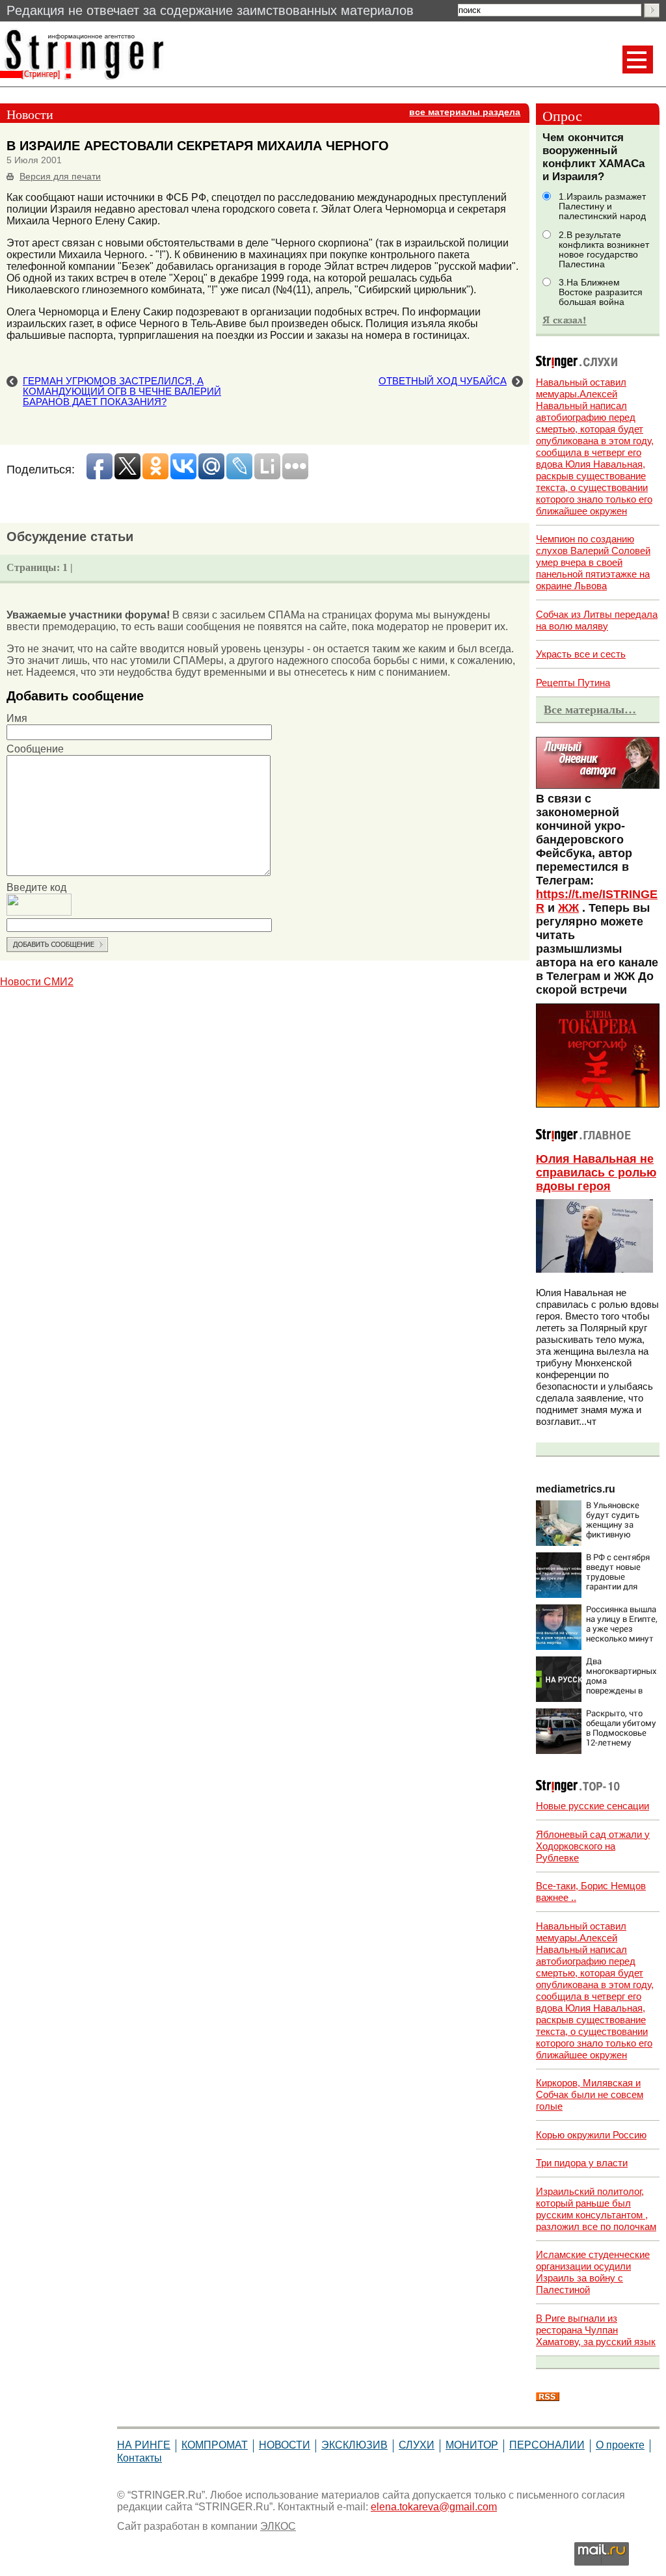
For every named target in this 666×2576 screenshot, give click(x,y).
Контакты (140, 2458)
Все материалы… (590, 710)
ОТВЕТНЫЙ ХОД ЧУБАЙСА (443, 381)
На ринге (144, 2445)
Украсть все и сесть (581, 654)
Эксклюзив (354, 2445)
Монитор (472, 2445)
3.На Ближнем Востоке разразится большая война (601, 292)
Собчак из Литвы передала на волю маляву (597, 620)
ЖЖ (568, 908)
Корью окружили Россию (591, 2135)
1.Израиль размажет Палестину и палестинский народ (602, 206)
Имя (17, 718)
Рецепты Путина (573, 683)
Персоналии (547, 2445)
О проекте (620, 2445)
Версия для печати (60, 177)
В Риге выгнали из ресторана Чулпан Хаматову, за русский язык (596, 2330)
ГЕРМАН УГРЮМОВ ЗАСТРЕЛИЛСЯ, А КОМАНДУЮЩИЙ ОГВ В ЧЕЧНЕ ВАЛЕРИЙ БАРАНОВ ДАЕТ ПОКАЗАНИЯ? (122, 392)
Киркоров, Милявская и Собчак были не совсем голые (590, 2094)
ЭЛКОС (278, 2526)
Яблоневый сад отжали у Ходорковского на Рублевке (593, 1846)
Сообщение (35, 749)
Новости (285, 2445)
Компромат (215, 2445)
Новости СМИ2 (37, 982)
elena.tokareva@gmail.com (434, 2507)
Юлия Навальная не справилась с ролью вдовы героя (596, 1173)
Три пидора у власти (582, 2163)
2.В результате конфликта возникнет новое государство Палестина (604, 250)
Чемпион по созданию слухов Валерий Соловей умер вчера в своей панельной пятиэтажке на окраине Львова (593, 562)
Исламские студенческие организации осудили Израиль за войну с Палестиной (593, 2272)
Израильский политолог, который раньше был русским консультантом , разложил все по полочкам (596, 2209)
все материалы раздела (465, 112)
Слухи (417, 2445)
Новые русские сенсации (593, 1806)
